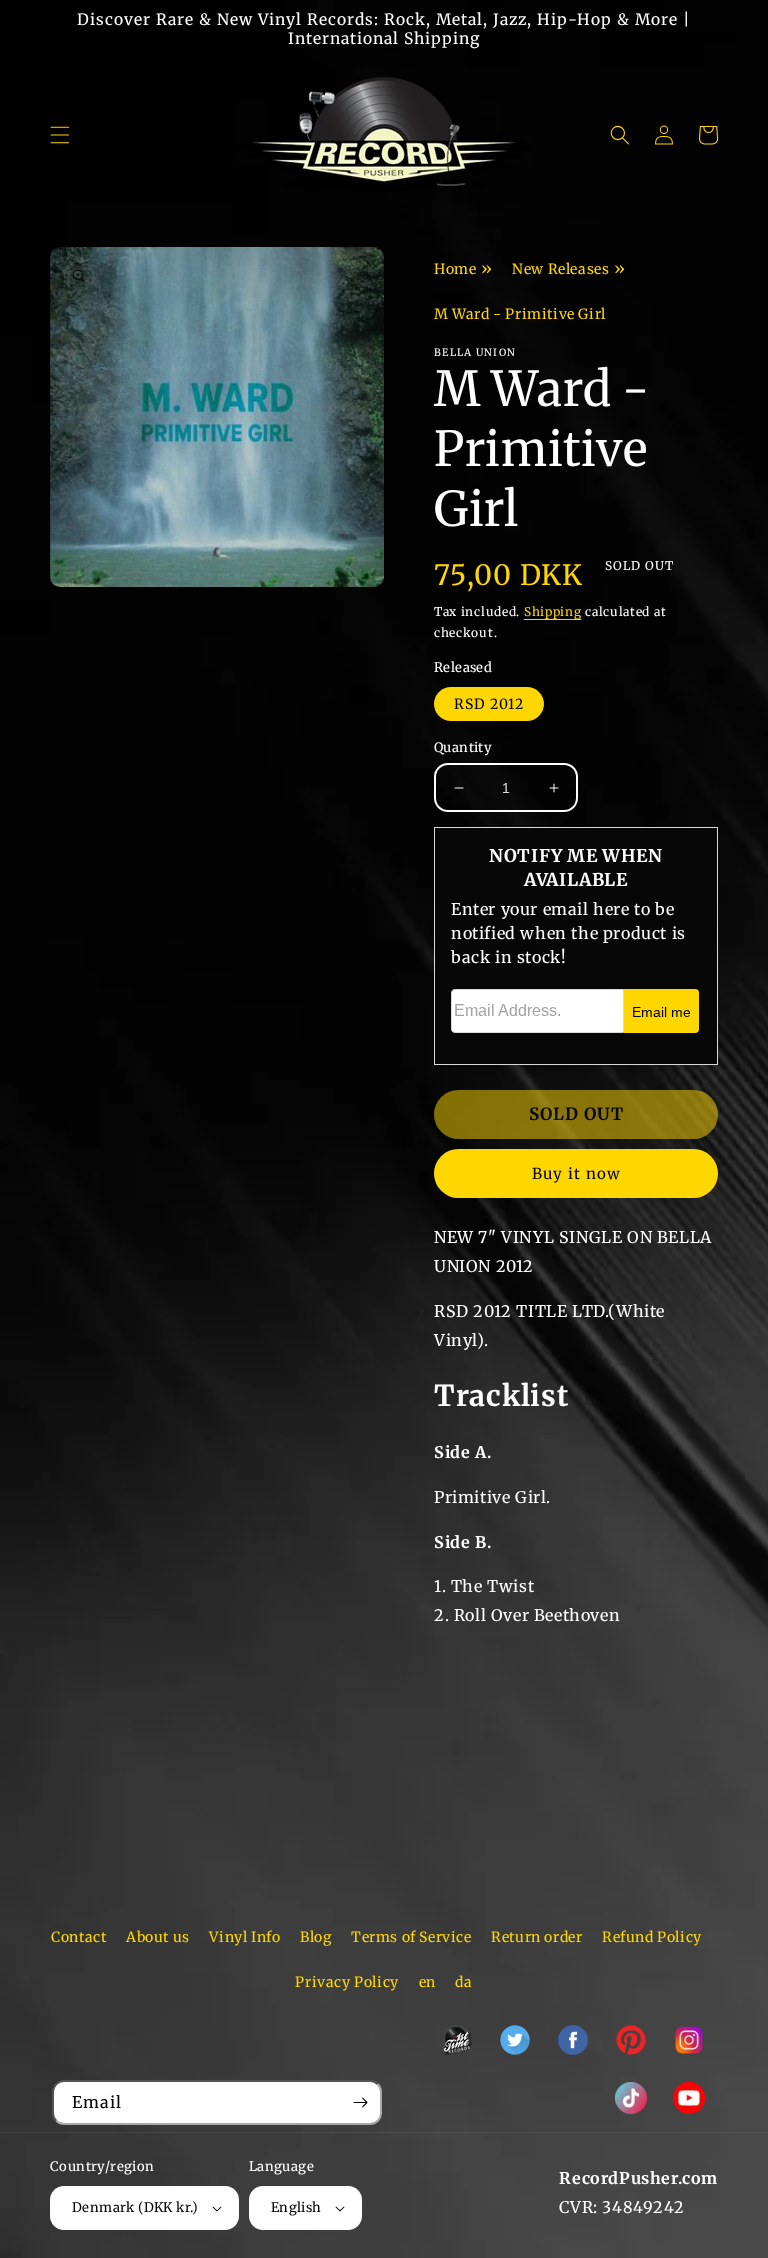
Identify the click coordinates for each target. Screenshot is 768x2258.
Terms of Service (411, 1937)
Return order (536, 1937)
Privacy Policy (346, 1982)
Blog (315, 1937)
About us (158, 1937)
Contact (78, 1937)
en (427, 1982)
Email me (661, 1012)
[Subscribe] (360, 2102)
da (463, 1982)
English (296, 2207)
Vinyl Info (244, 1937)
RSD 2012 (489, 704)
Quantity (463, 747)
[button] (60, 135)
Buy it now (576, 1173)
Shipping (553, 611)
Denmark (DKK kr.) (135, 2207)
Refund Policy (652, 1937)
